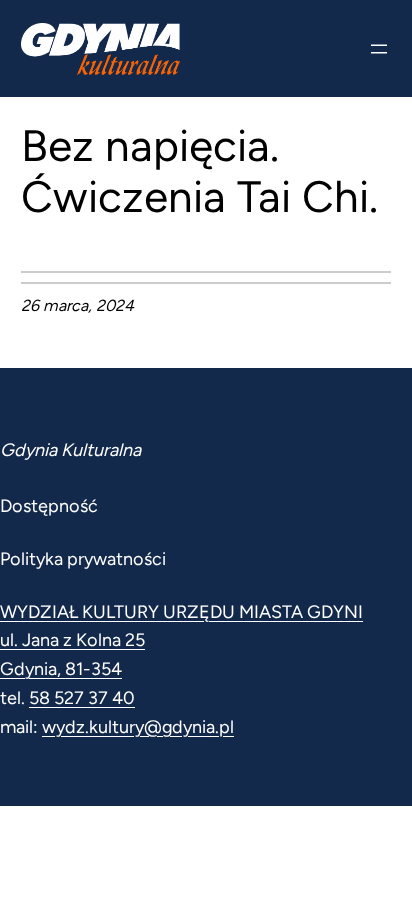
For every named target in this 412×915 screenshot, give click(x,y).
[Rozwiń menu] (379, 49)
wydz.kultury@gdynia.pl (138, 727)
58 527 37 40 (82, 698)
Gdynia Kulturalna (70, 450)
